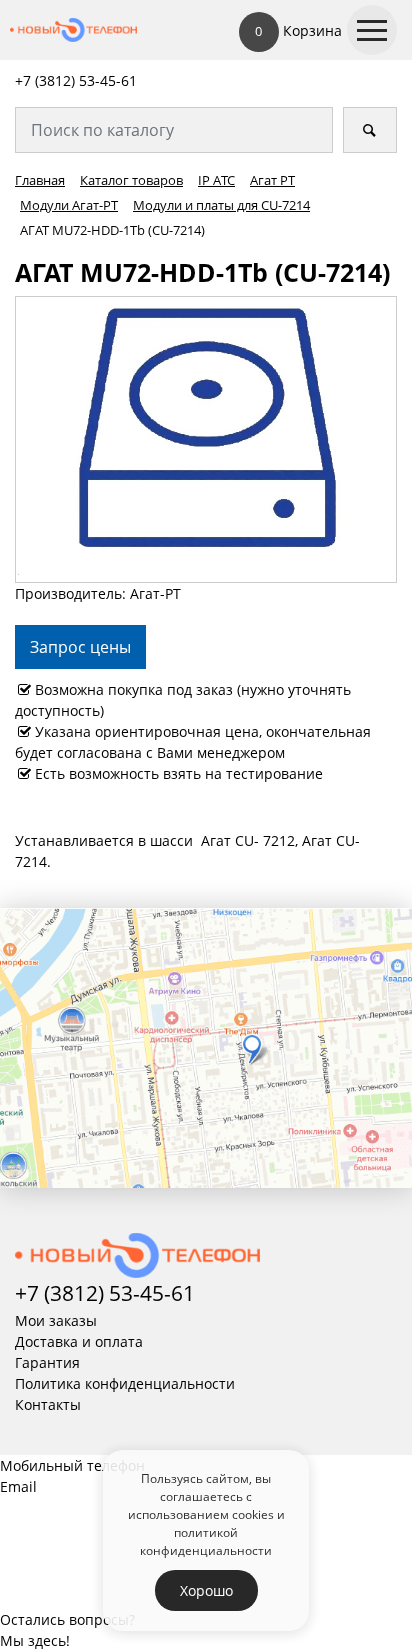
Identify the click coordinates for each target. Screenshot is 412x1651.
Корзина (298, 30)
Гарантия (47, 1362)
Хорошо (206, 1590)
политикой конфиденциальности (206, 1541)
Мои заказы (56, 1320)
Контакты (48, 1404)
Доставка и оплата (79, 1341)
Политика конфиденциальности (125, 1383)
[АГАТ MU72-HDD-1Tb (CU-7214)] (206, 438)
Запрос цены (80, 647)
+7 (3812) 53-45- (68, 80)
